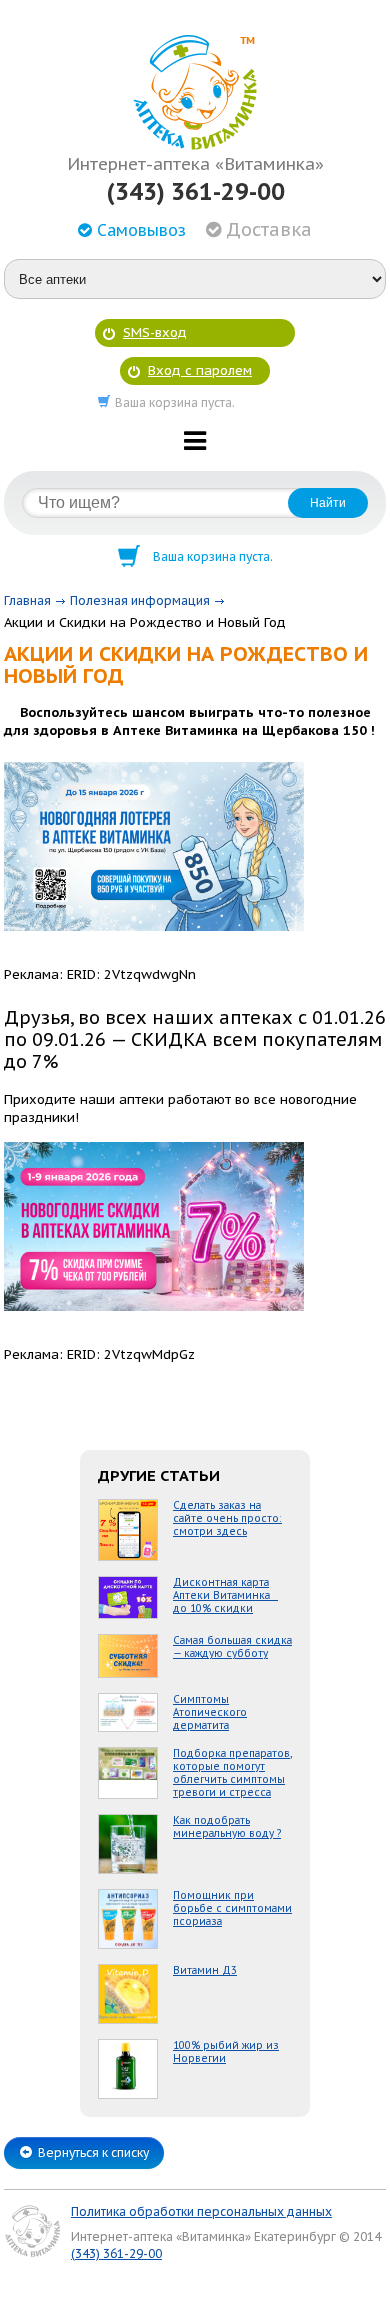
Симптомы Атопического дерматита (210, 1712)
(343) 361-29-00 (195, 192)
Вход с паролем (200, 370)
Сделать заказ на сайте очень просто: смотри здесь (227, 1518)
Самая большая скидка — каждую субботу (232, 1647)
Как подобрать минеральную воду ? (227, 1827)
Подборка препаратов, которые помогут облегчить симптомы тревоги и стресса (232, 1773)
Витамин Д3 (205, 1970)
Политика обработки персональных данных (201, 2211)
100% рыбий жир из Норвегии (226, 2052)
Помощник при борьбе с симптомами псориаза (232, 1908)
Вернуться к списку (93, 2152)
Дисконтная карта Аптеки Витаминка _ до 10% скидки (225, 1595)
